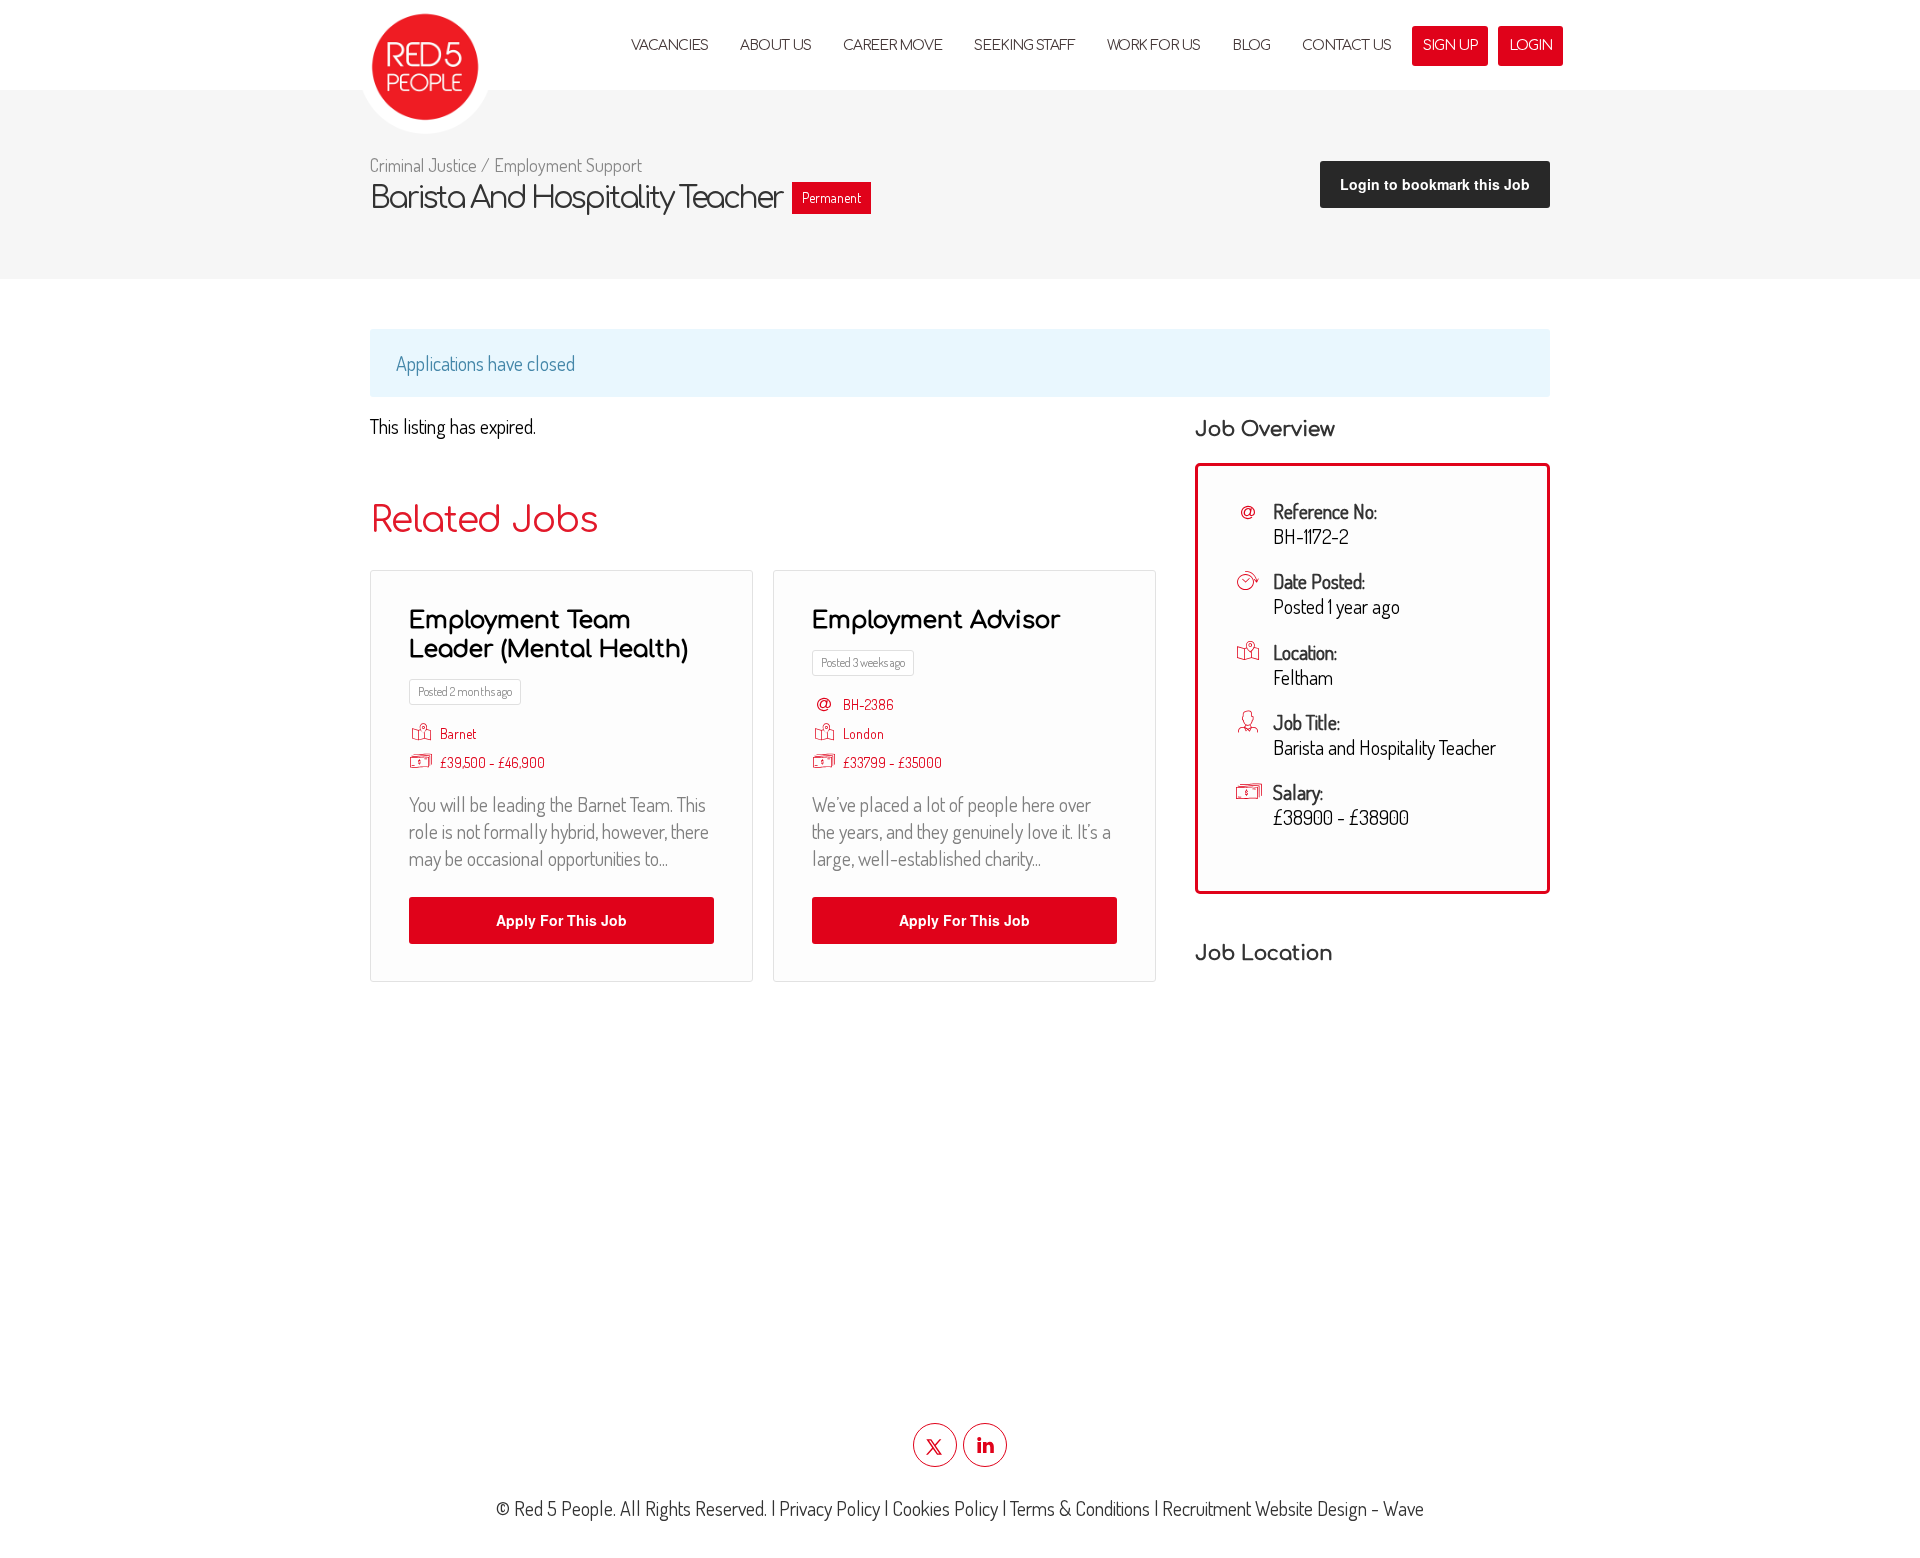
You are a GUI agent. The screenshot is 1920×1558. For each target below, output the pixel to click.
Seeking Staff (1024, 45)
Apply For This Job (561, 920)
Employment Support (568, 165)
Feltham (1303, 677)
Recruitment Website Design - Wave (1293, 1508)
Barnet (458, 733)
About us (775, 45)
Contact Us (1346, 45)
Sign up (1450, 45)
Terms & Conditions (1080, 1508)
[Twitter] (935, 1445)
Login (1530, 45)
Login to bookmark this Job (1435, 184)
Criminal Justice (423, 165)
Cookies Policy (945, 1508)
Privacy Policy (829, 1508)
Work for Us (1153, 45)
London (863, 733)
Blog (1251, 45)
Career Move (892, 45)
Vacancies (669, 45)
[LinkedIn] (985, 1445)
